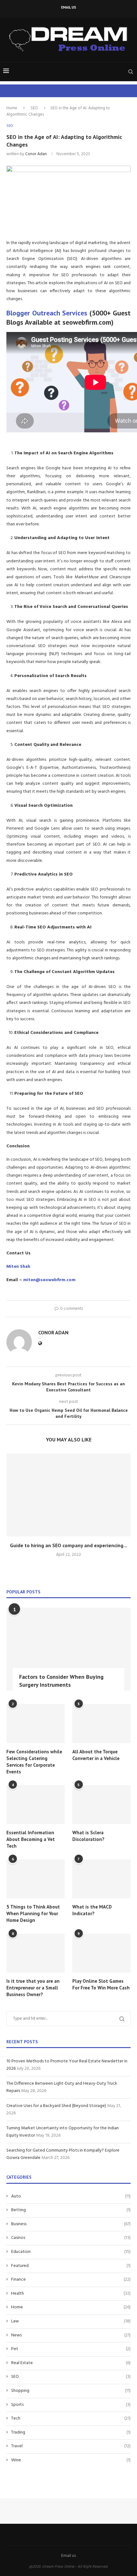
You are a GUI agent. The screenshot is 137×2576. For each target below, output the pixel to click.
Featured (71, 2266)
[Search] (131, 72)
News (71, 2335)
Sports (71, 2405)
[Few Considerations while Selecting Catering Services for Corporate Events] (36, 1723)
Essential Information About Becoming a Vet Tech (31, 1839)
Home (12, 108)
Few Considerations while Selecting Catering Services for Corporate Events (34, 1762)
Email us (69, 7)
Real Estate (71, 2363)
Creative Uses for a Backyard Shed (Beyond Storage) (56, 2106)
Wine (71, 2460)
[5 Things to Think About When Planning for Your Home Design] (36, 1879)
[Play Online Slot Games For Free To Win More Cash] (101, 1953)
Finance (71, 2280)
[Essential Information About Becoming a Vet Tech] (36, 1805)
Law (71, 2321)
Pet (71, 2349)
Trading (71, 2433)
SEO (34, 108)
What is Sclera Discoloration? (88, 1836)
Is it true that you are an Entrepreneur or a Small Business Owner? (33, 1988)
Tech (71, 2419)
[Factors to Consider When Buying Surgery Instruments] (68, 1649)
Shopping (71, 2391)
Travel (71, 2446)
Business (71, 2224)
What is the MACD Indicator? (92, 1910)
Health (71, 2294)
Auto (71, 2197)
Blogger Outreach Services (47, 313)
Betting (71, 2210)
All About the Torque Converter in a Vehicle (96, 1755)
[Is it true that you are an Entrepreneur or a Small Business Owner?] (36, 1953)
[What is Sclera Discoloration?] (101, 1805)
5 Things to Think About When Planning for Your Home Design (33, 1913)
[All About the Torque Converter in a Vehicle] (101, 1723)
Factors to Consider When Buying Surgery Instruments (61, 1681)
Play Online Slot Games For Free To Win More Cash (101, 1984)
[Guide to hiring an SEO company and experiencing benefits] (68, 1495)
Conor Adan (36, 154)
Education (71, 2252)
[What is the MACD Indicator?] (101, 1879)
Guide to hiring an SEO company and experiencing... (68, 1545)
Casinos (71, 2238)
